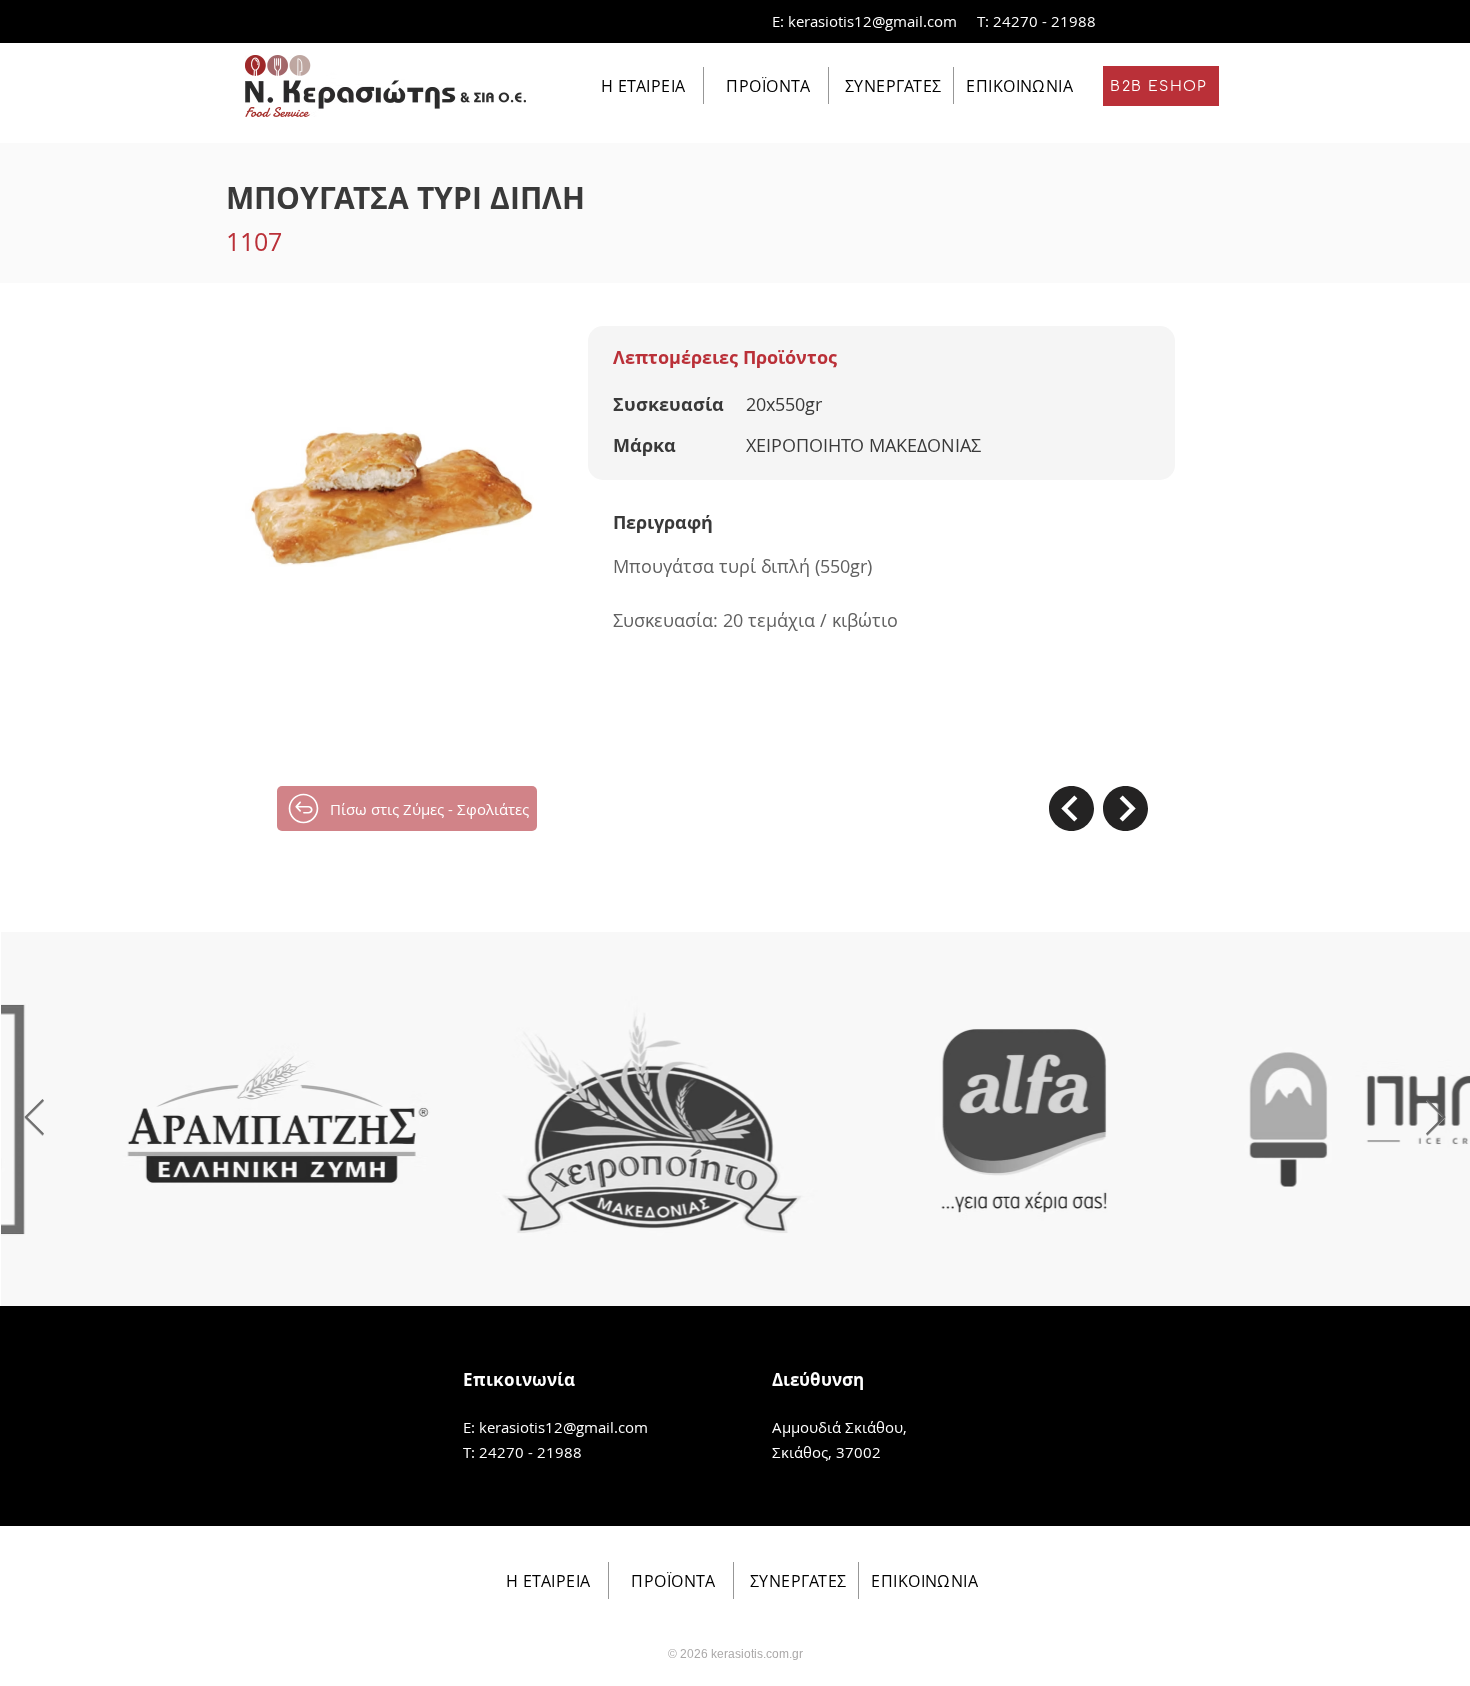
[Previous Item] (34, 1118)
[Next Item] (1435, 1118)
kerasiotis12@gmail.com (872, 21)
